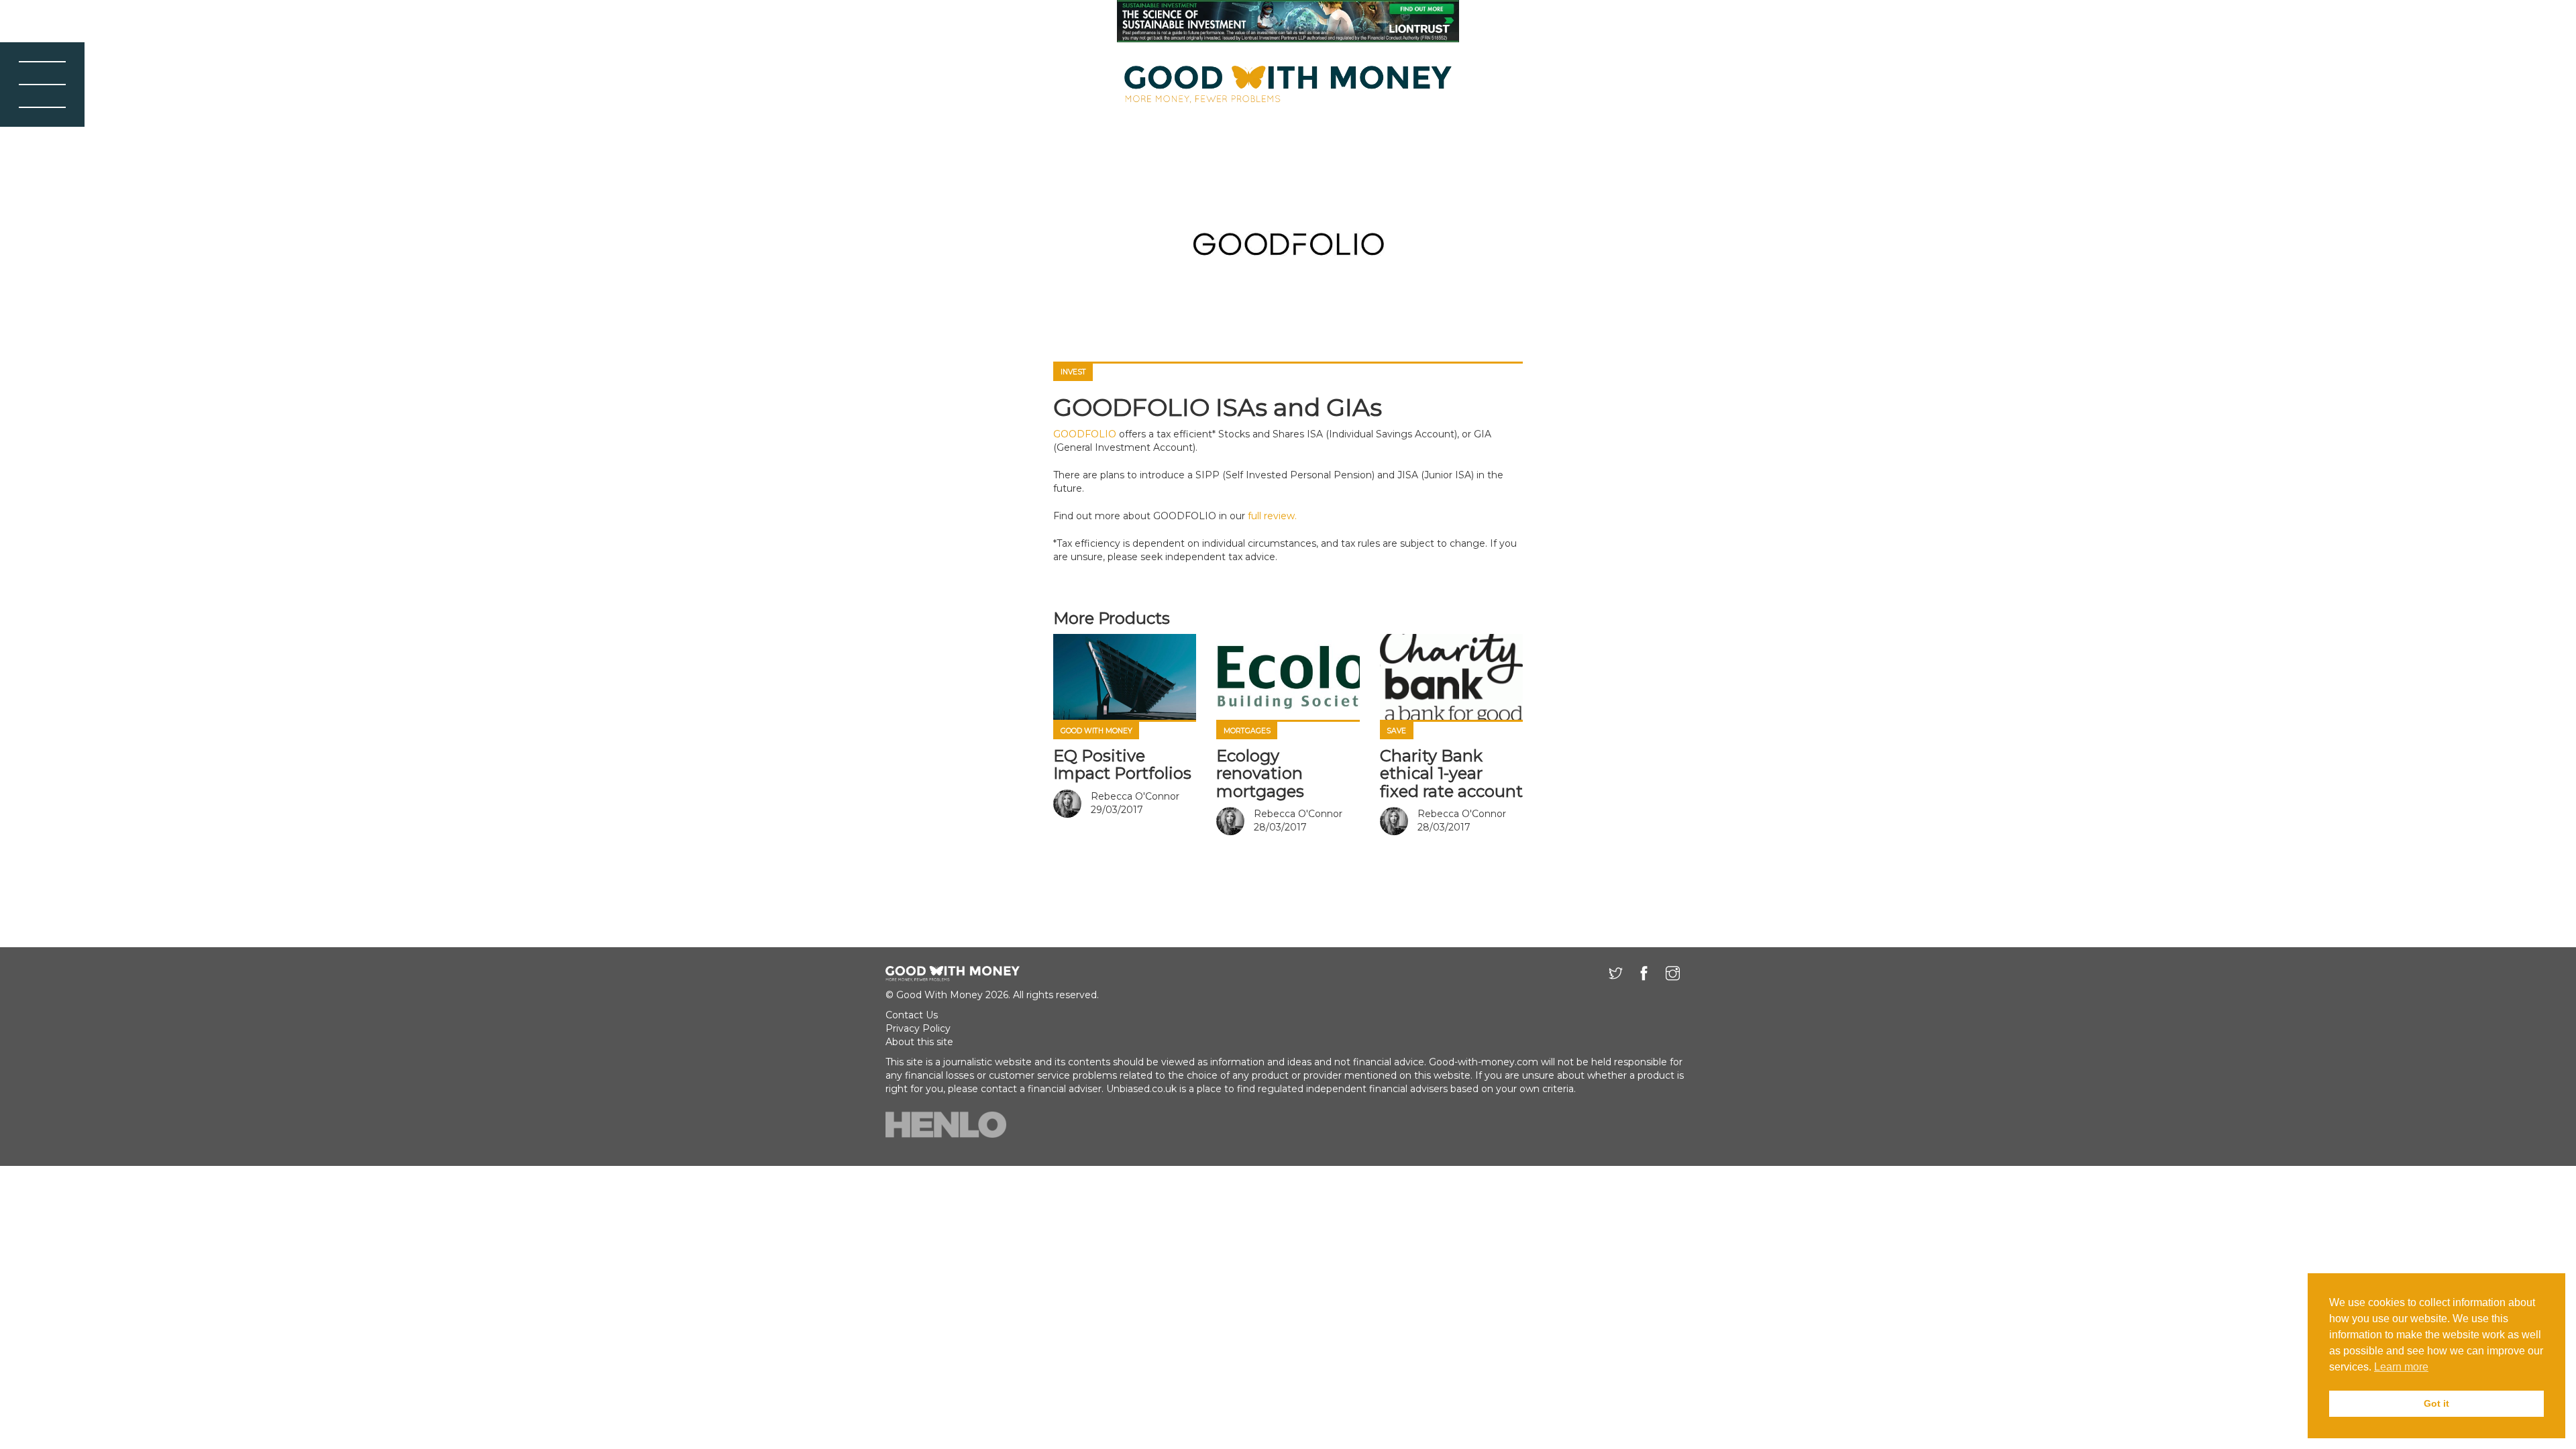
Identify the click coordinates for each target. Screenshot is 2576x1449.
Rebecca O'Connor (1135, 796)
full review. (1272, 516)
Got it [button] (2436, 1403)
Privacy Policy (918, 1028)
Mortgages (1247, 731)
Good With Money (1096, 731)
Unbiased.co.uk (1141, 1089)
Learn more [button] (2401, 1367)
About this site (919, 1042)
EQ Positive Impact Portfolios (1122, 764)
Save (1396, 731)
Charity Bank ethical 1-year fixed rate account (1451, 773)
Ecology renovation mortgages (1260, 773)
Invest (1073, 372)
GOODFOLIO (1085, 434)
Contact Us (912, 1015)
